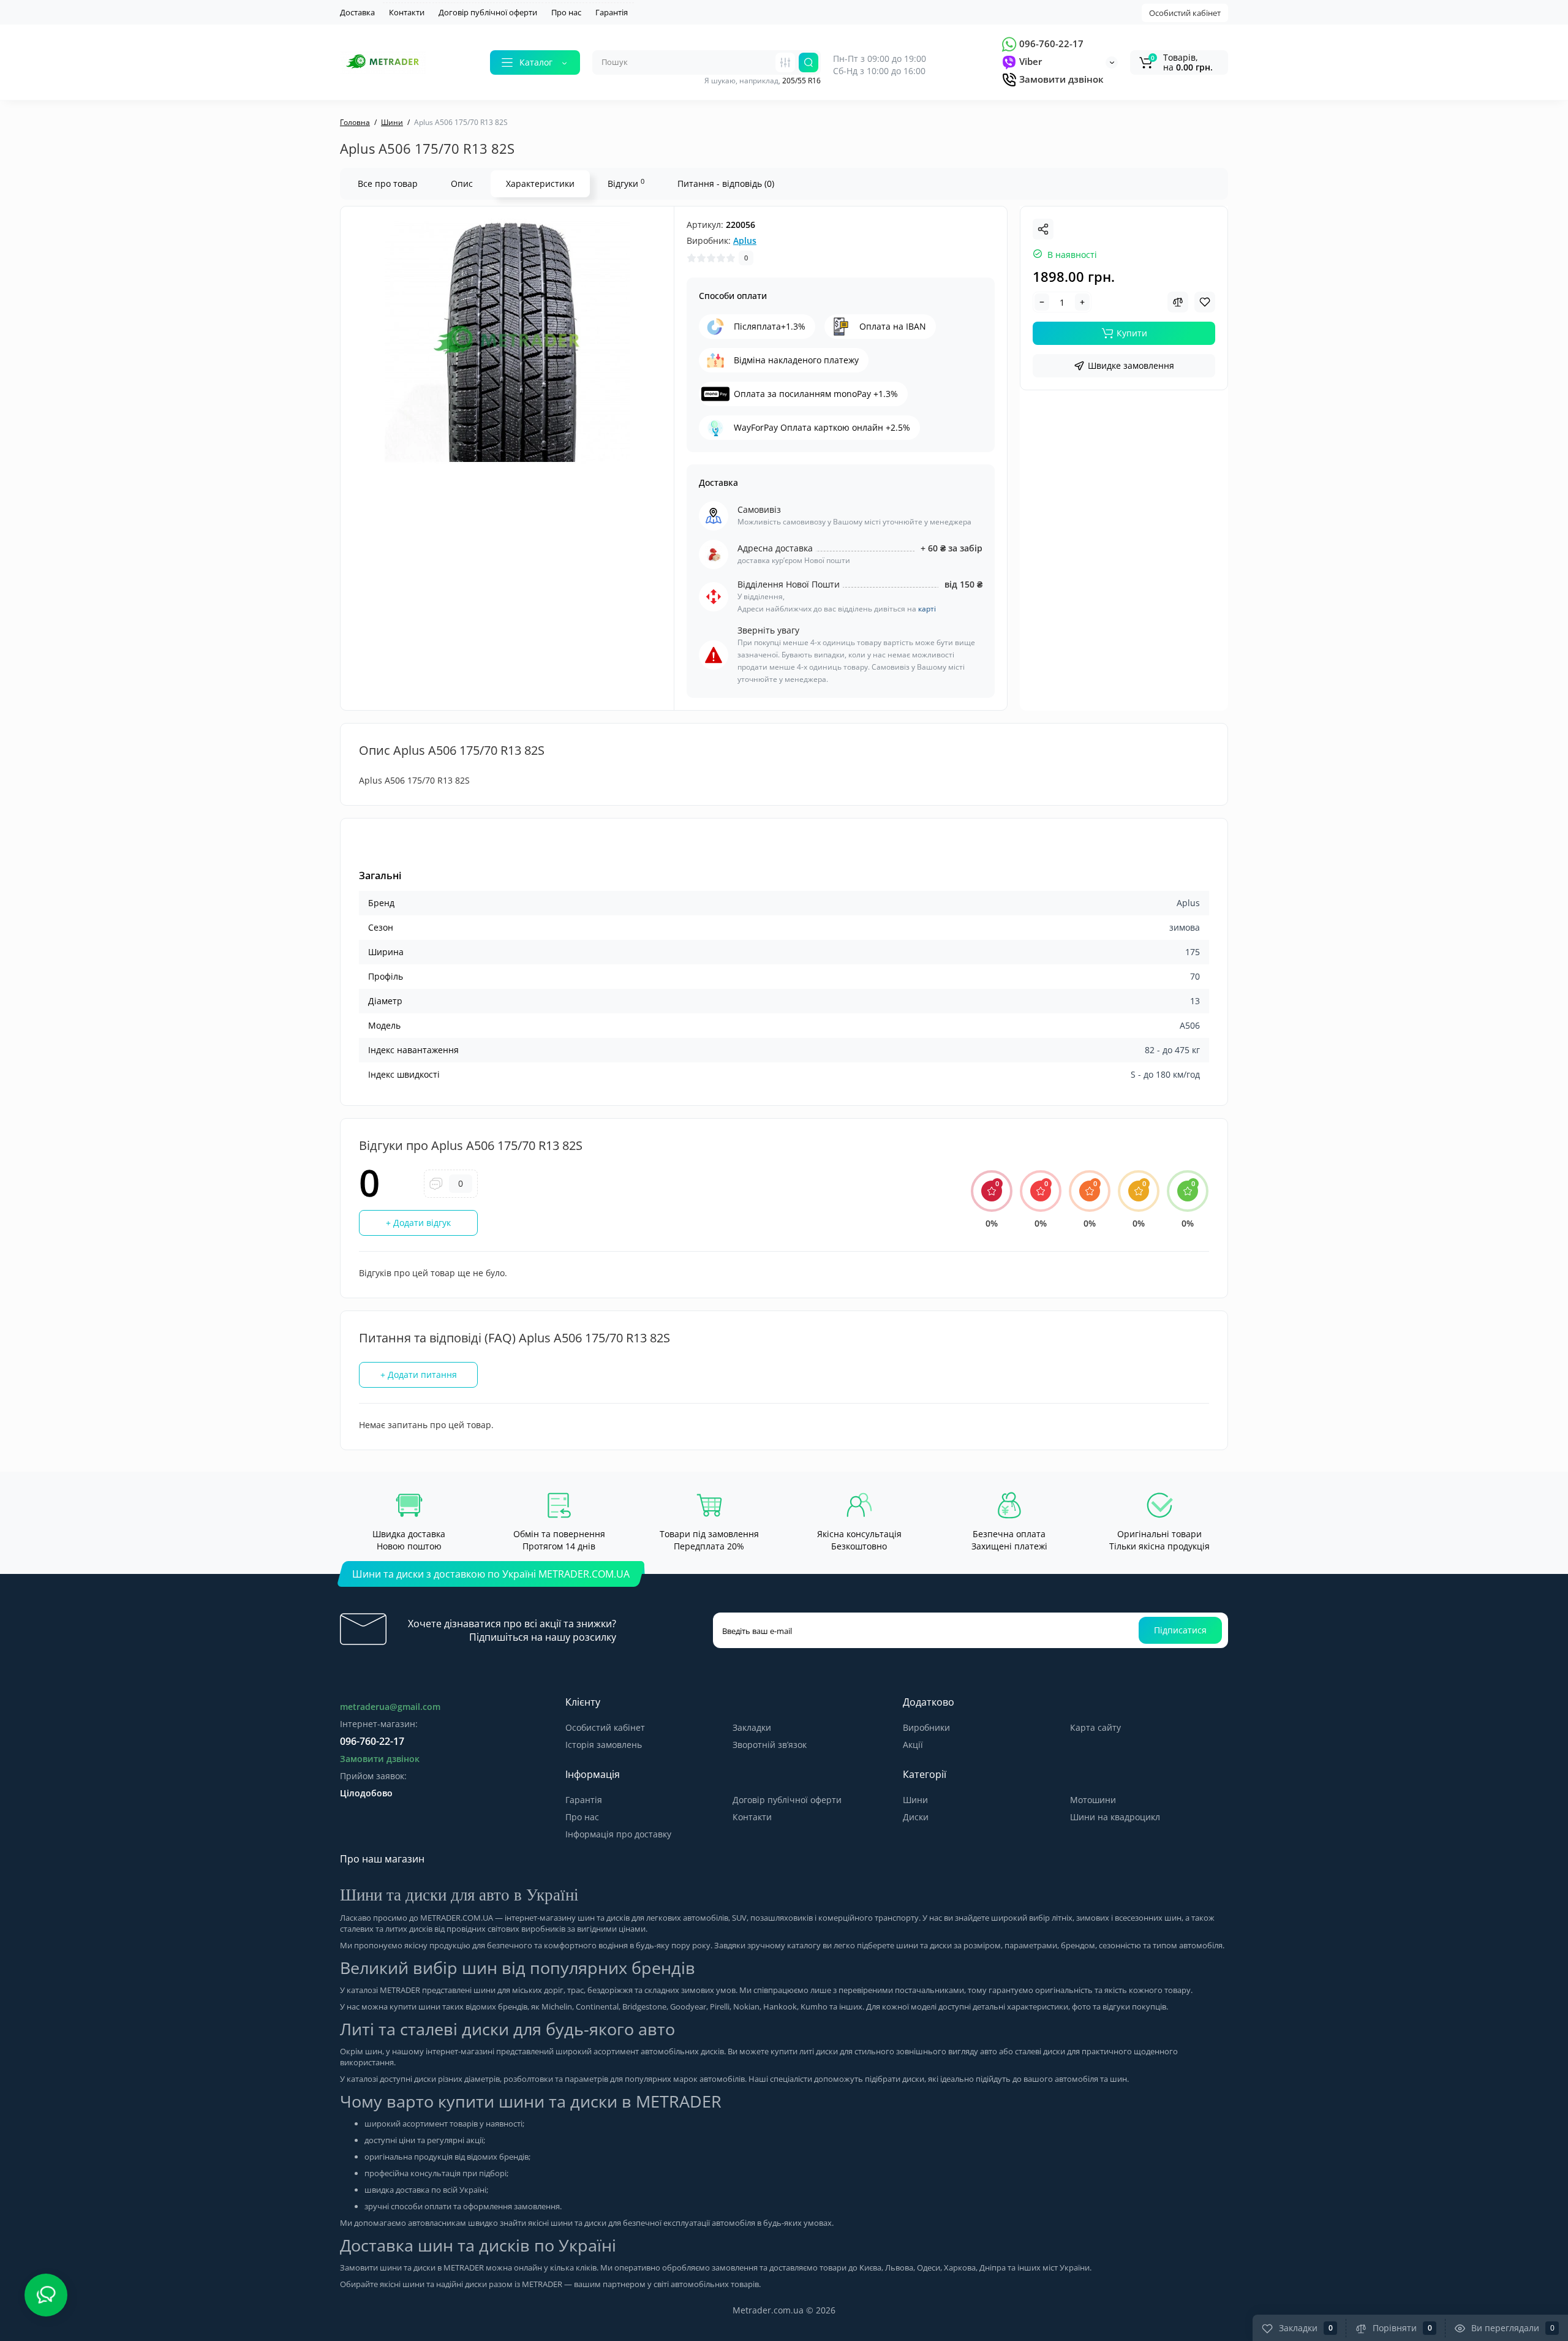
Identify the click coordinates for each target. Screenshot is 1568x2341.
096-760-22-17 (1050, 43)
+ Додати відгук (418, 1223)
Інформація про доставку (618, 1834)
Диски (916, 1817)
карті (927, 609)
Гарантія (612, 12)
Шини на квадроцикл (1115, 1817)
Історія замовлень (604, 1745)
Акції (913, 1745)
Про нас (566, 12)
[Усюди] (785, 62)
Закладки (752, 1727)
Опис (462, 183)
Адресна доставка (775, 548)
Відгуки (626, 183)
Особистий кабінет (1185, 13)
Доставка (357, 12)
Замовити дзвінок (1060, 79)
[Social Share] (1043, 229)
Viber (1029, 61)
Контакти (407, 12)
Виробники (926, 1727)
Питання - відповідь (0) (726, 183)
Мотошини (1093, 1800)
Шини (915, 1800)
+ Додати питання (419, 1375)
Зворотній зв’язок (770, 1745)
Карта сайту (1095, 1727)
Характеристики (540, 183)
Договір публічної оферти (488, 12)
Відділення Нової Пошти (789, 584)
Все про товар (388, 183)
